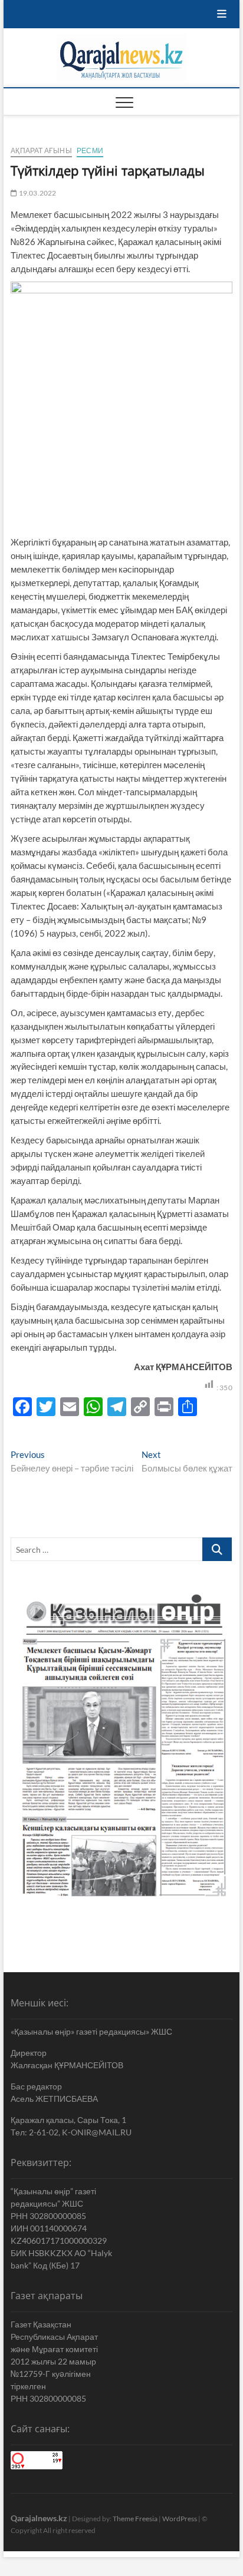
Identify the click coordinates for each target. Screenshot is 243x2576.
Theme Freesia (135, 2519)
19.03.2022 (37, 193)
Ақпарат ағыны (41, 151)
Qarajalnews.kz (39, 2518)
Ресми (90, 151)
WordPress (180, 2519)
